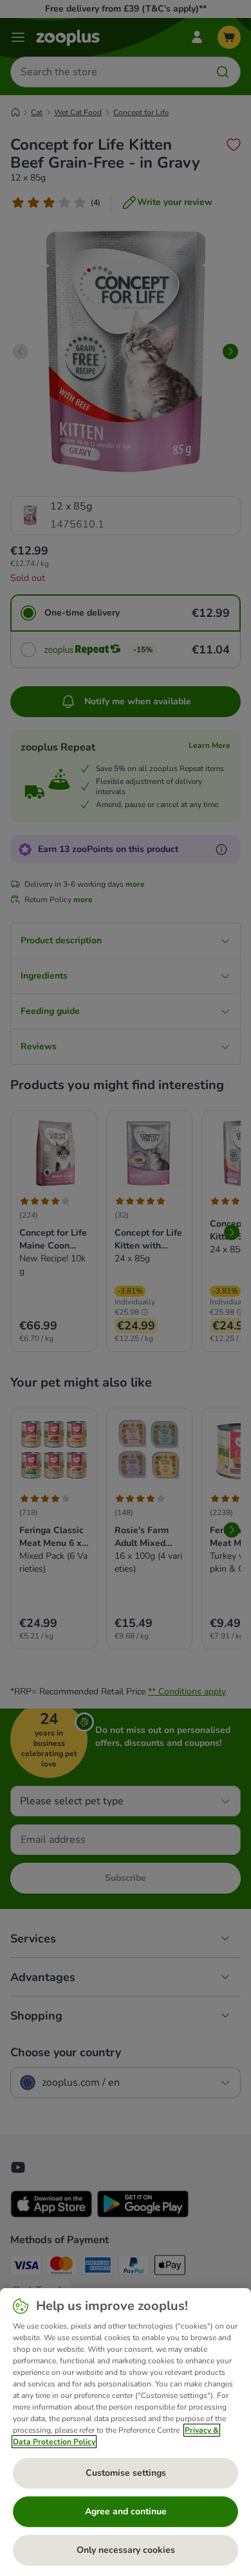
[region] (126, 2432)
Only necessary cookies (126, 2550)
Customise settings (126, 2473)
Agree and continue (126, 2511)
